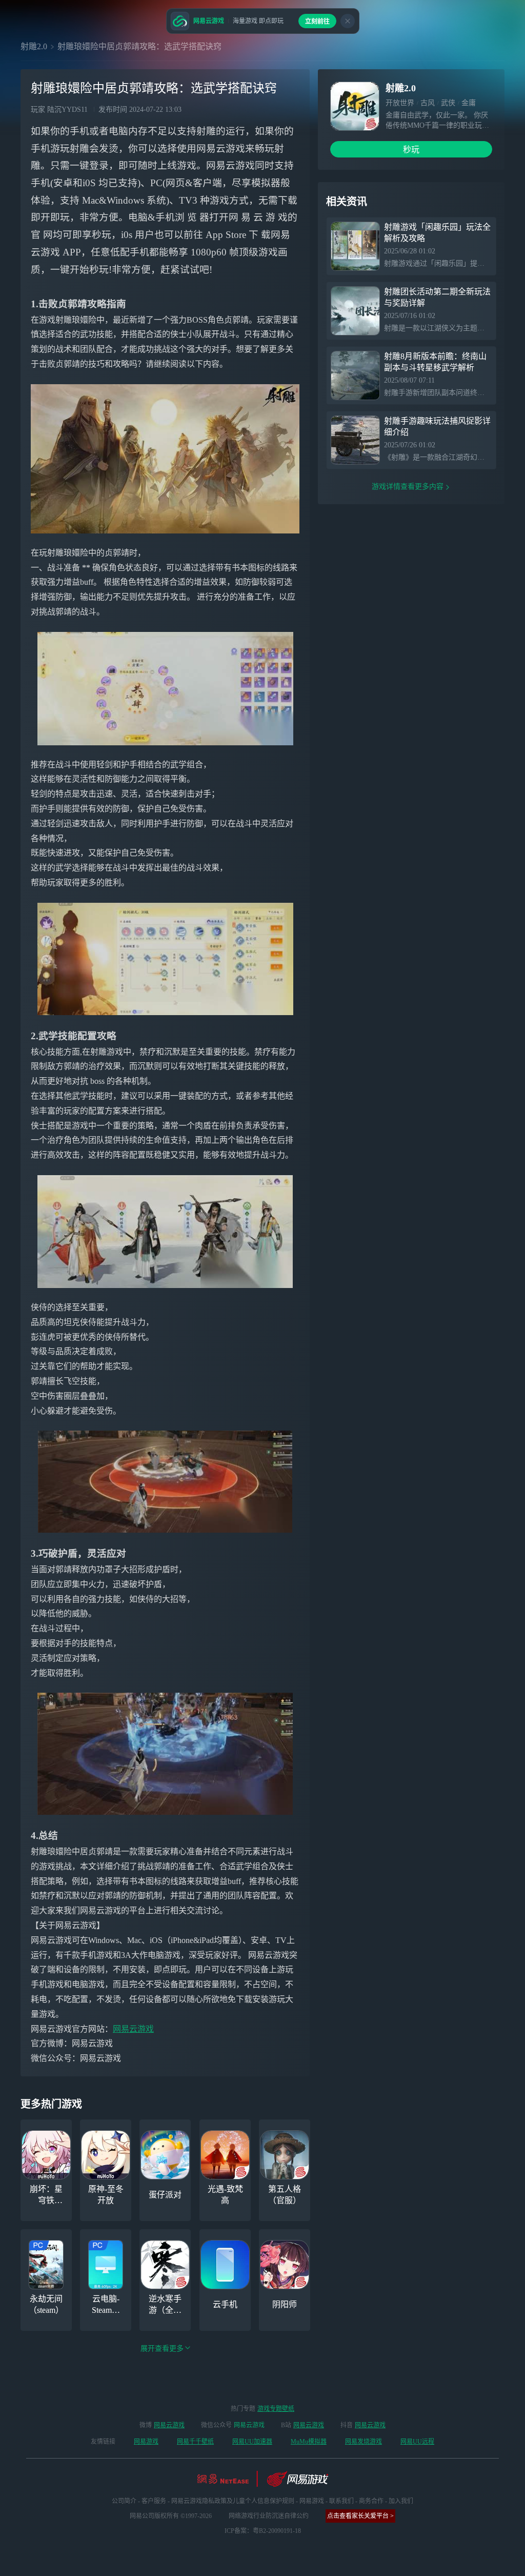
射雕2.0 (34, 46)
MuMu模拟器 (309, 2442)
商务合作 (371, 2501)
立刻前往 (317, 22)
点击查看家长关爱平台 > (360, 2516)
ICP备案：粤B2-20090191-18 (263, 2531)
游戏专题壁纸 (276, 2409)
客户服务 (154, 2501)
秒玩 (411, 150)
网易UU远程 (417, 2442)
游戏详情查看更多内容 (408, 487)
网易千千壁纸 (195, 2442)
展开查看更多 (162, 2349)
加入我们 (401, 2501)
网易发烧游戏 (364, 2442)
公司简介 (124, 2501)
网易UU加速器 (252, 2442)
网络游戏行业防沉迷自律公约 (269, 2516)
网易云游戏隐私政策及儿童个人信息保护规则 (233, 2501)
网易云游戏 (133, 2029)
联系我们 (341, 2501)
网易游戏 (146, 2442)
